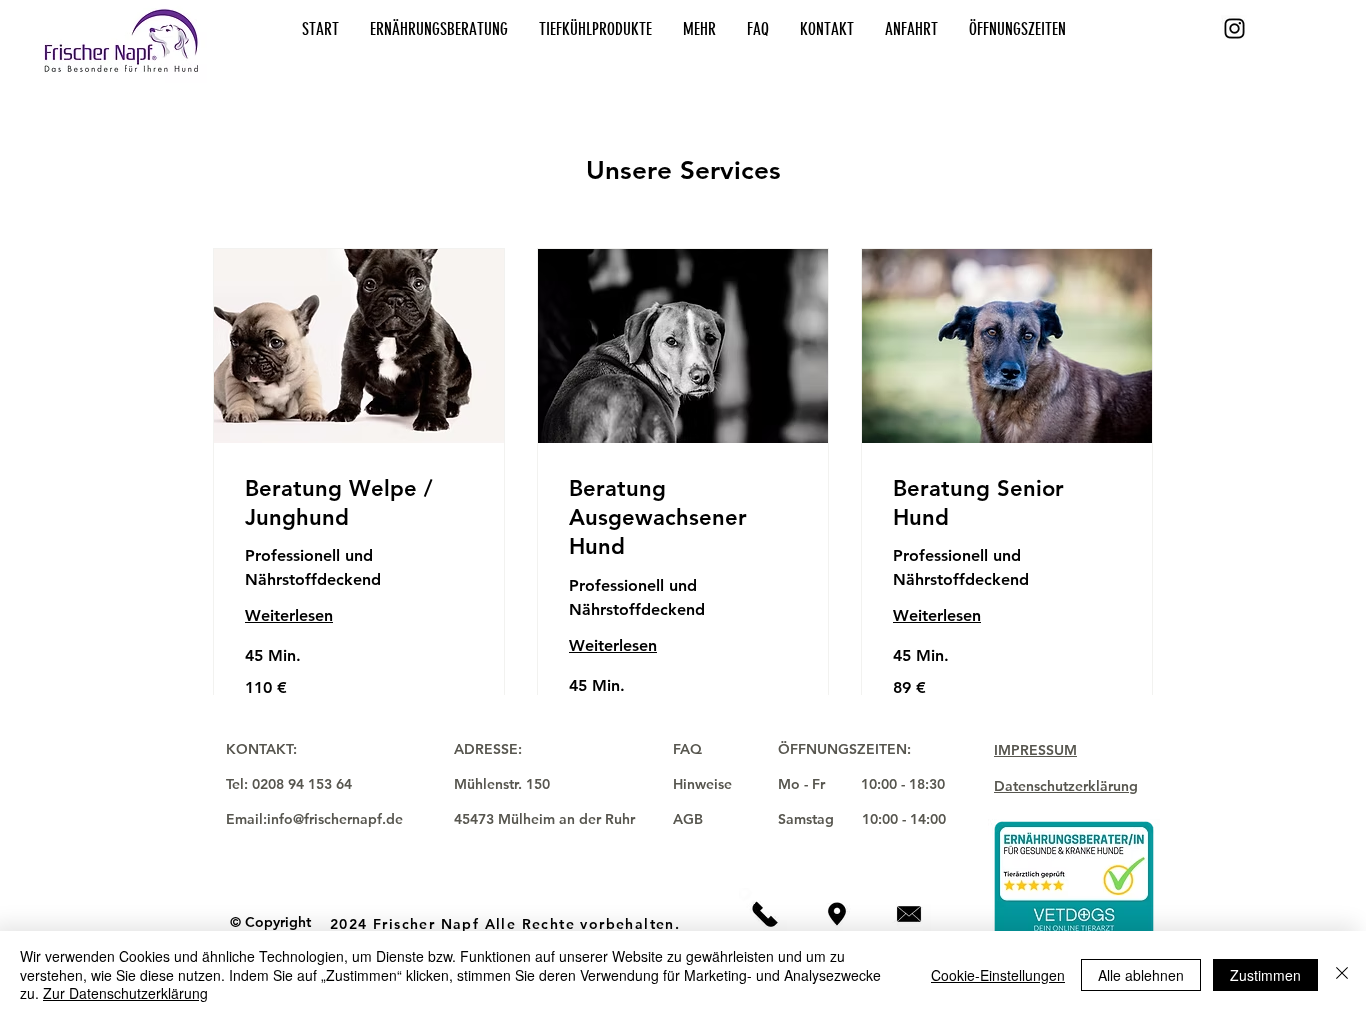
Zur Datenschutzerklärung (125, 993)
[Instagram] (1234, 28)
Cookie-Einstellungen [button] (998, 975)
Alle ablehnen (1141, 975)
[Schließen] (1342, 974)
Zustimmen (1265, 975)
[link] (359, 503)
